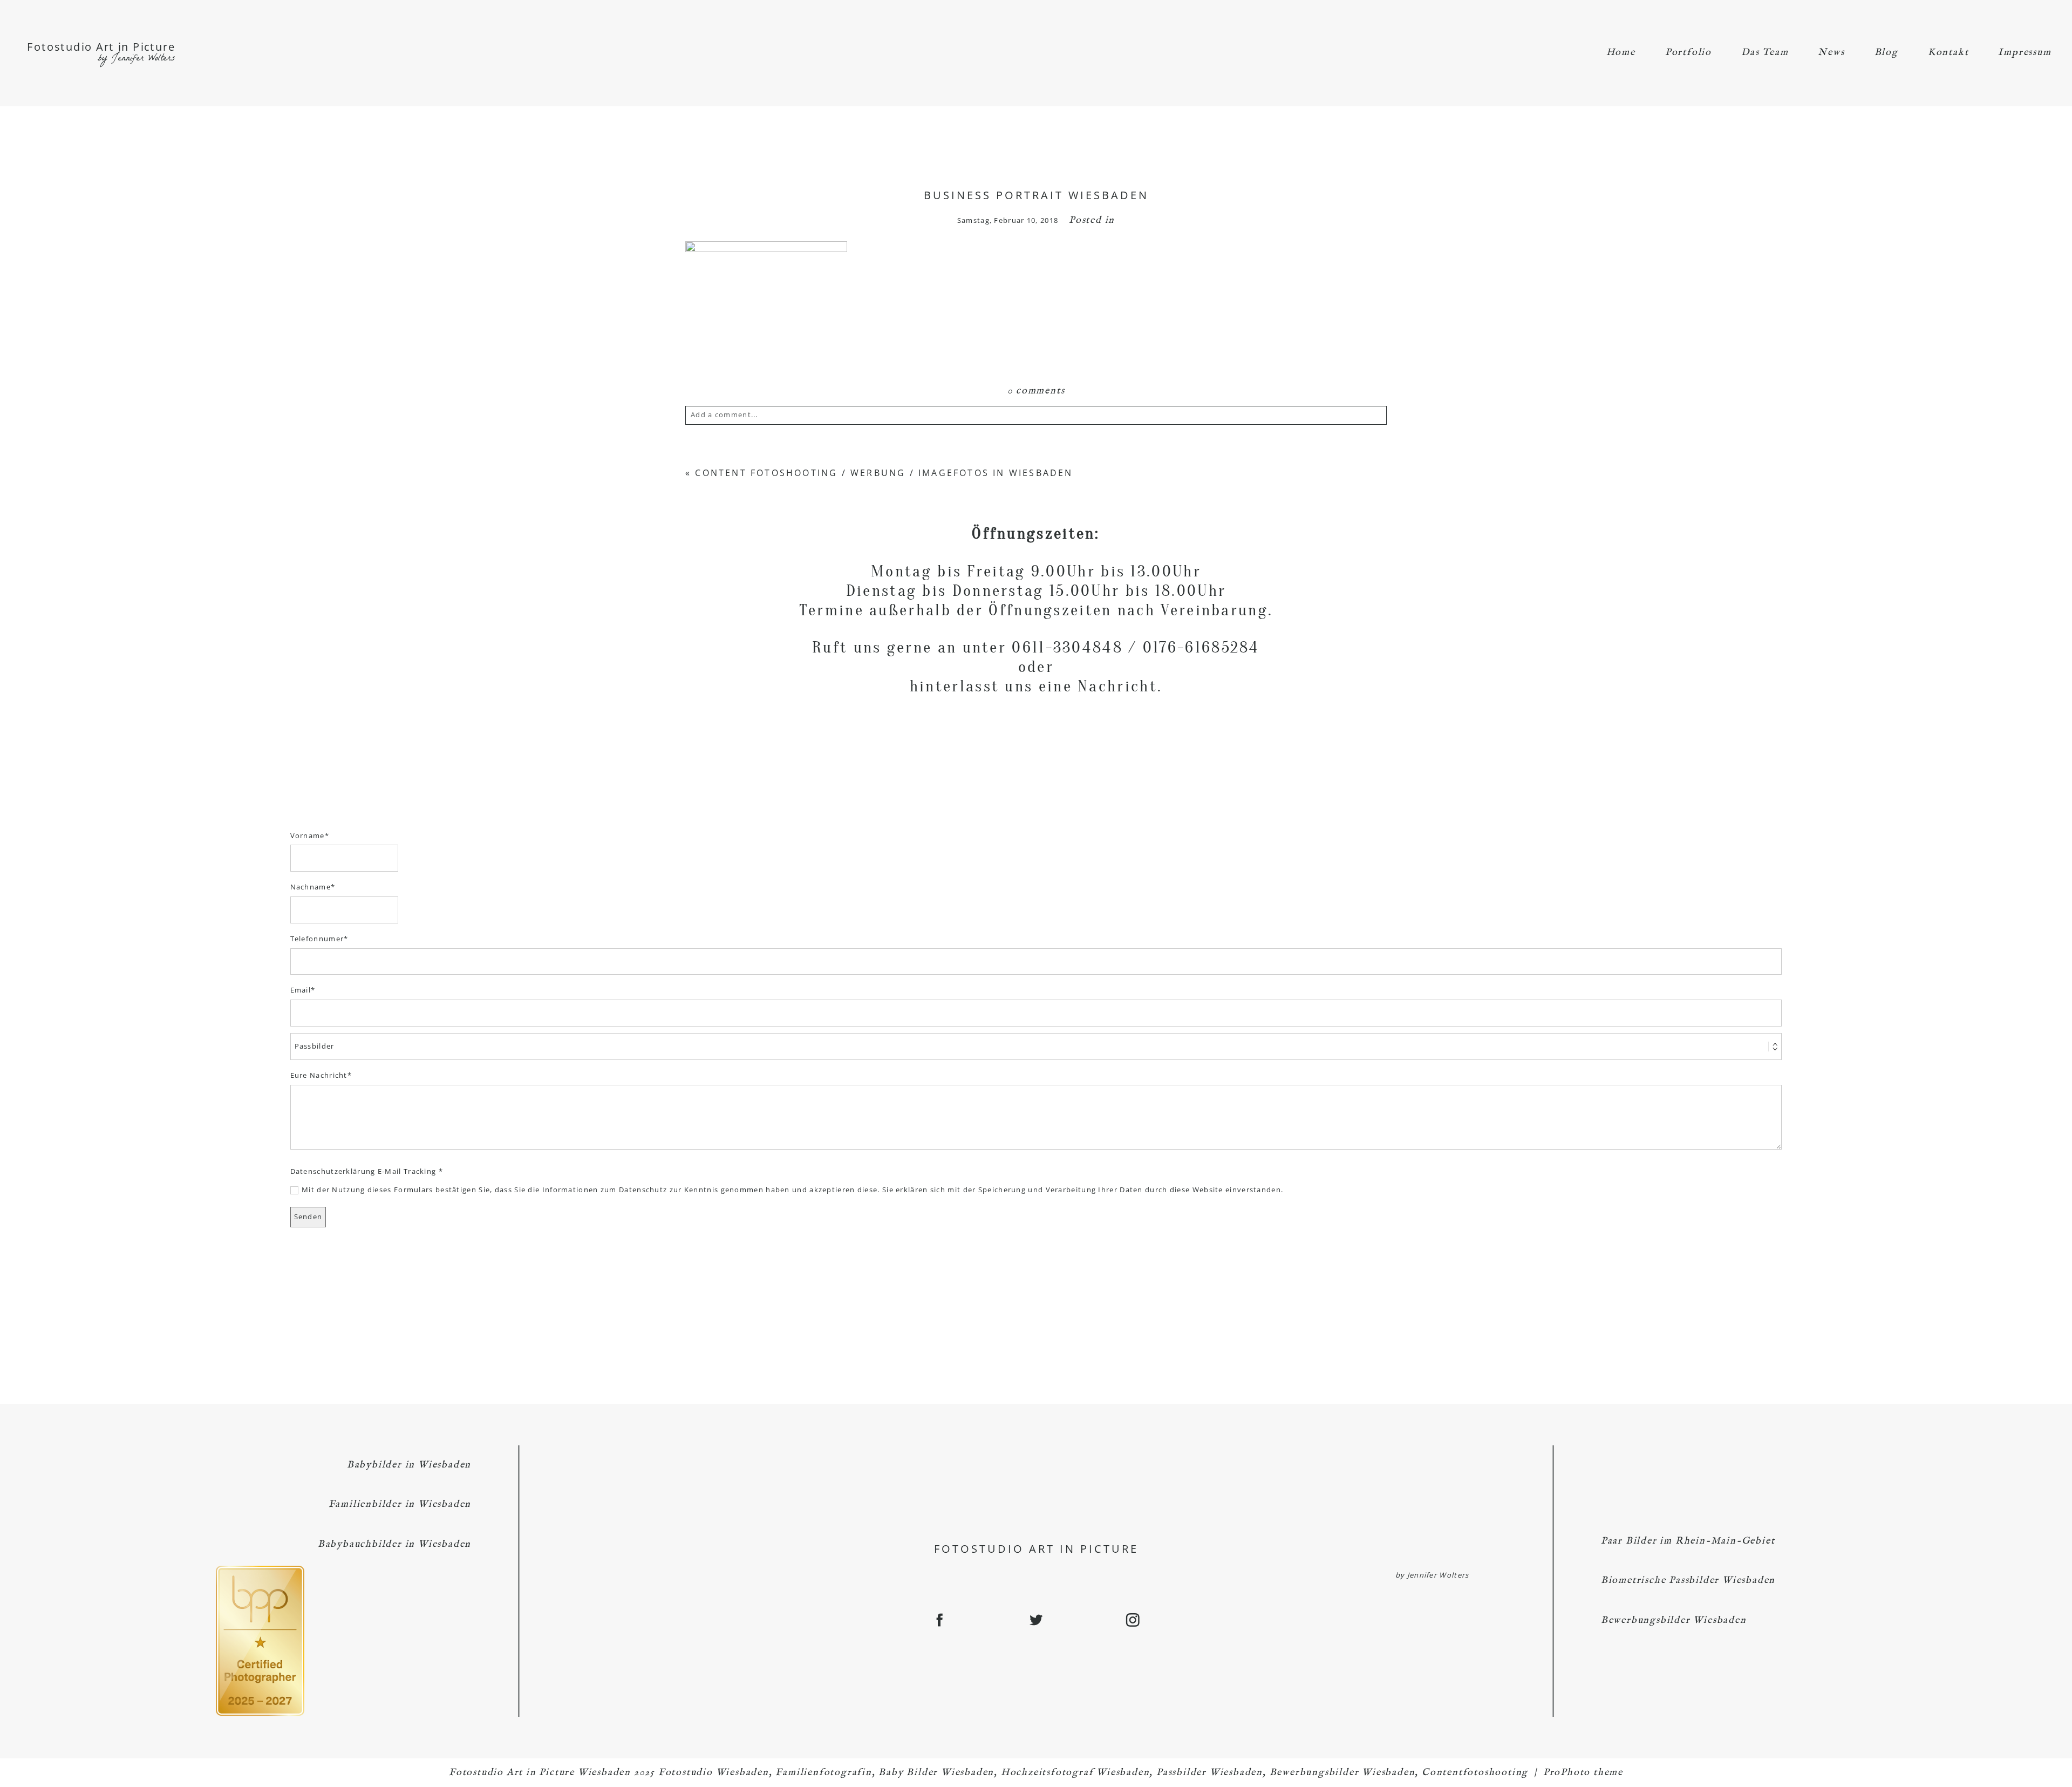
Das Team (1765, 53)
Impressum (2025, 53)
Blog (1886, 53)
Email (301, 990)
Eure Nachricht (319, 1075)
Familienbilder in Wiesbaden (400, 1504)
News (1831, 53)
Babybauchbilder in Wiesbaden (394, 1544)
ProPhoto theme (1583, 1773)
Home (1621, 53)
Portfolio (1688, 53)
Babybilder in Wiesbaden (409, 1465)
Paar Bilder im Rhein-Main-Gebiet (1688, 1541)
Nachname (311, 887)
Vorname (308, 835)
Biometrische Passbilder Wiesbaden (1688, 1581)
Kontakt (1948, 53)
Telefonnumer (317, 939)
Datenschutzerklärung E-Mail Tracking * (367, 1171)
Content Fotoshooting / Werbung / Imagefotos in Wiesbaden (884, 473)
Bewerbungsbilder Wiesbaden (1674, 1620)
